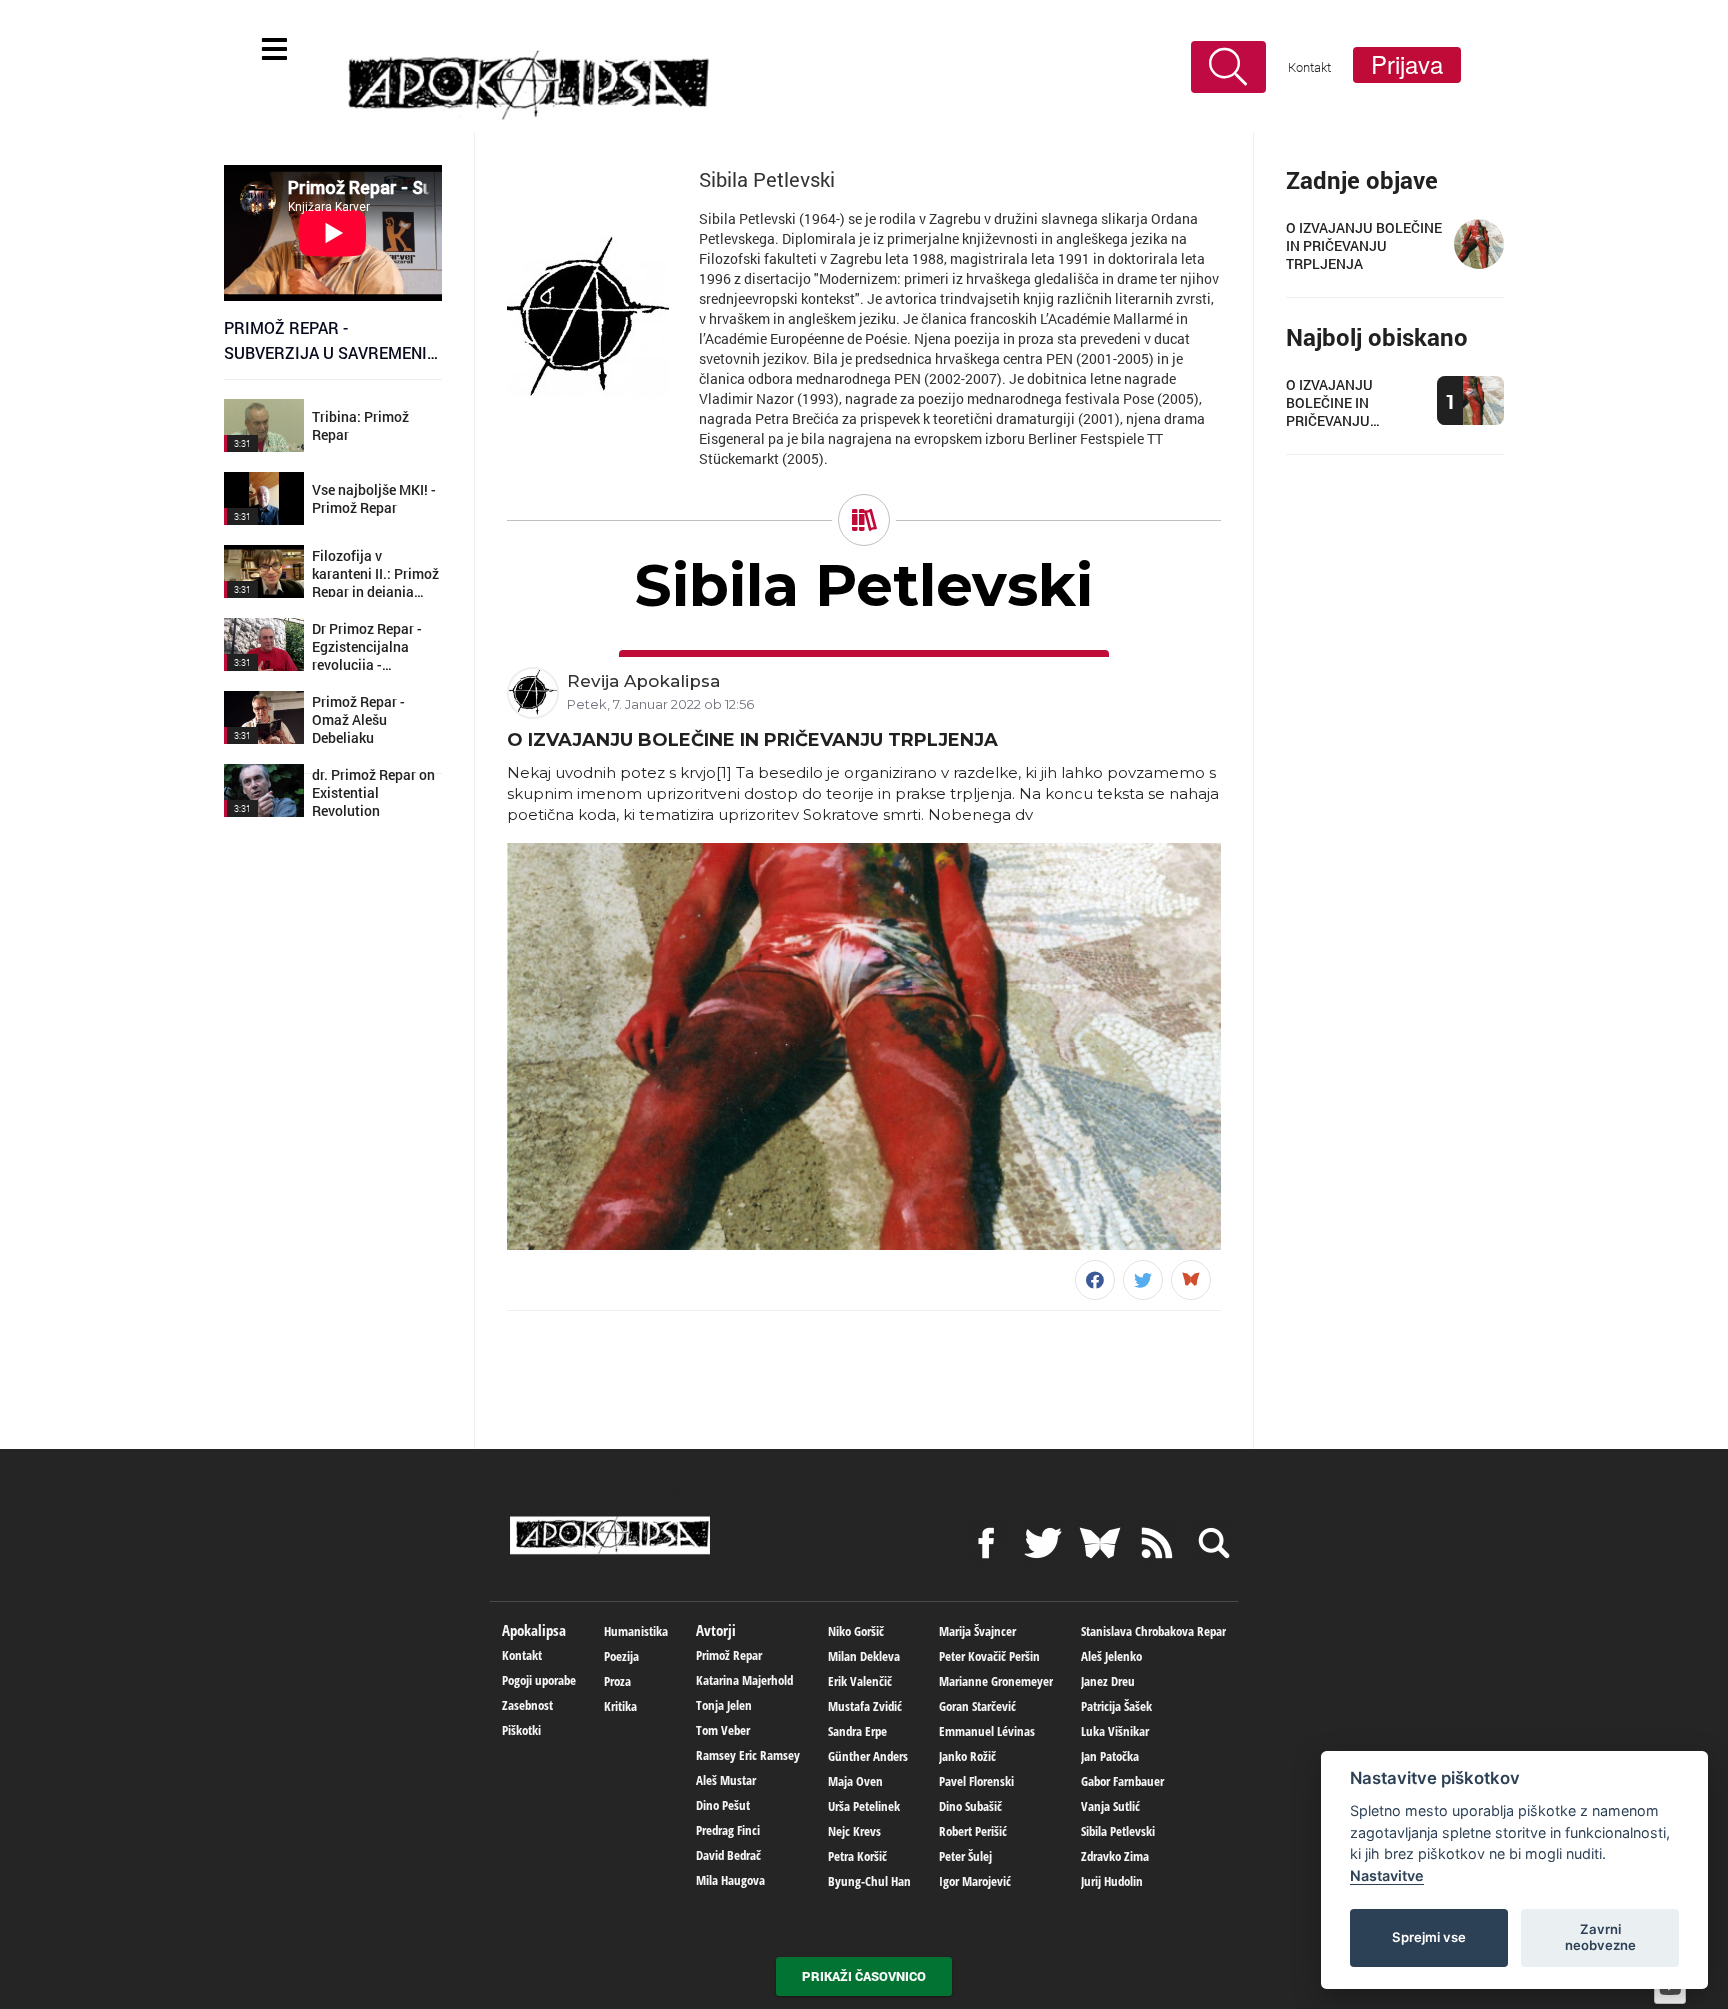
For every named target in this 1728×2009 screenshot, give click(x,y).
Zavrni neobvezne (1600, 1937)
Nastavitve (1387, 1875)
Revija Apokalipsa (643, 681)
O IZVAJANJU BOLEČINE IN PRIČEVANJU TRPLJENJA (752, 740)
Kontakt (1309, 67)
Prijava (1407, 64)
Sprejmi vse (1429, 1937)
